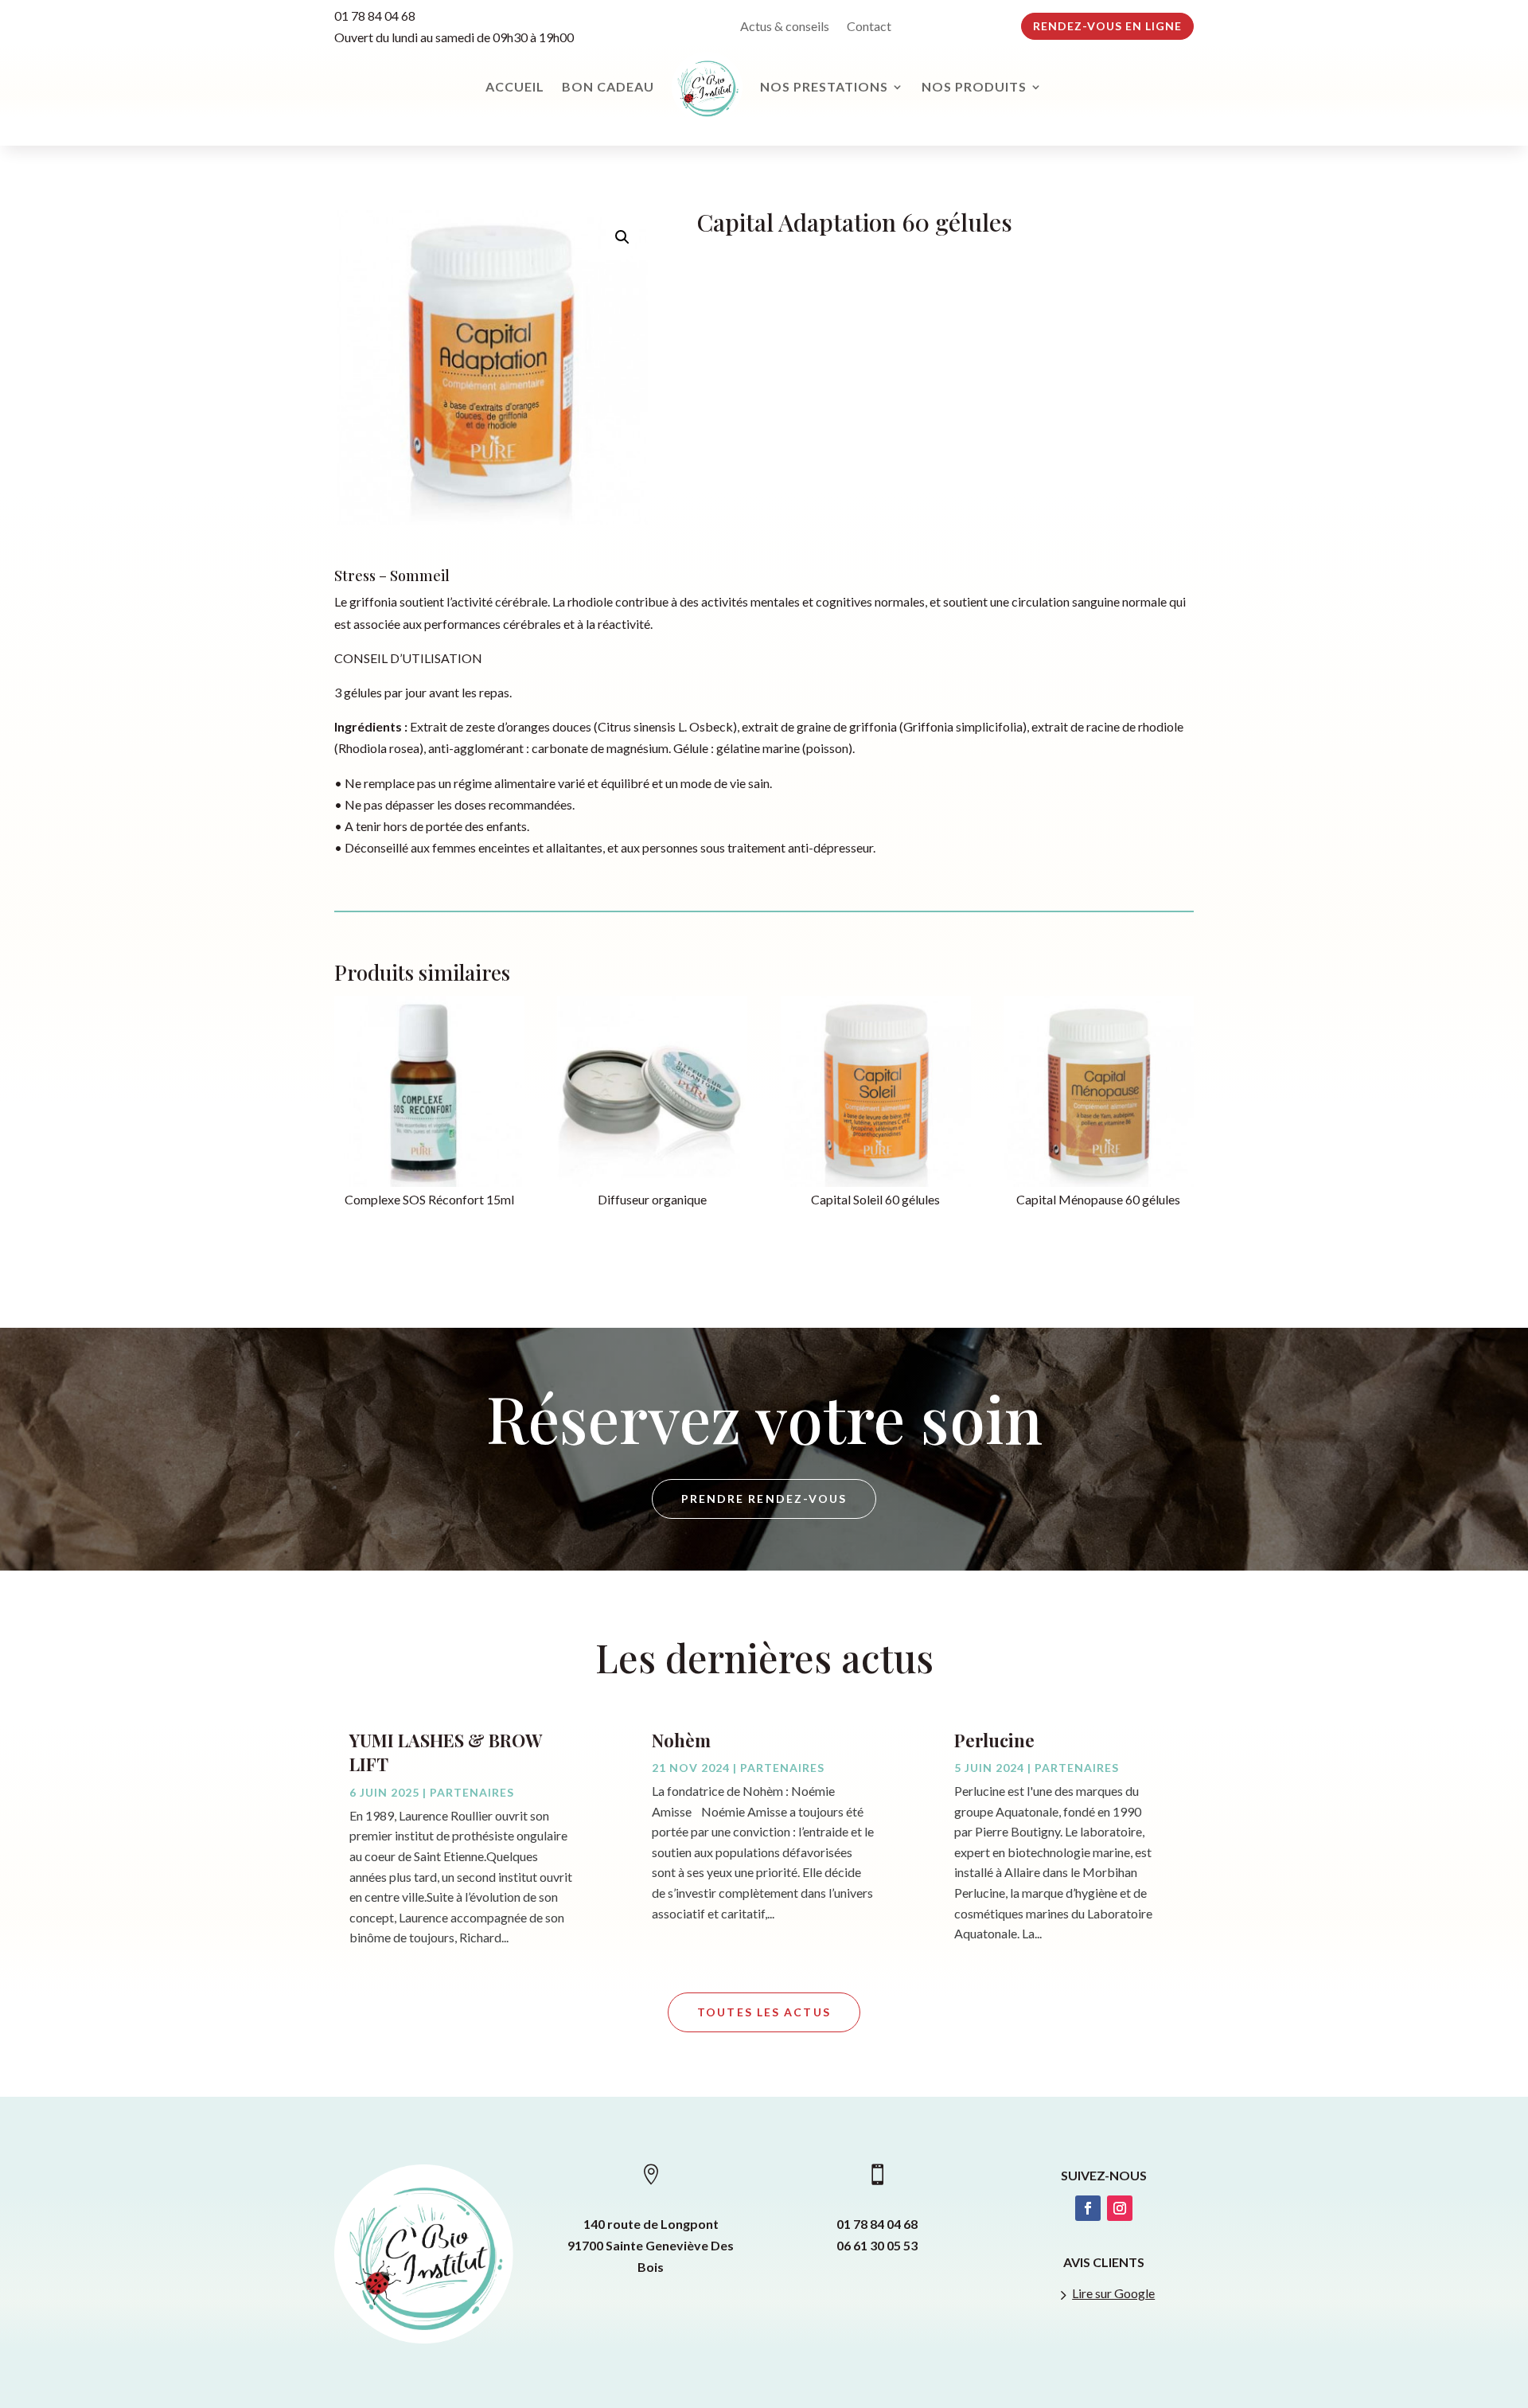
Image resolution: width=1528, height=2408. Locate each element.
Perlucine (994, 1740)
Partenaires (472, 1792)
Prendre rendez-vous (764, 1499)
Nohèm (681, 1740)
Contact (869, 27)
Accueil (515, 86)
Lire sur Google (1113, 2293)
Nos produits (974, 86)
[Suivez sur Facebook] (1088, 2208)
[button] (622, 237)
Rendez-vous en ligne (1107, 26)
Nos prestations (824, 86)
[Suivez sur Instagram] (1120, 2208)
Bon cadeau (608, 86)
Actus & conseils (785, 27)
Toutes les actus (764, 2012)
